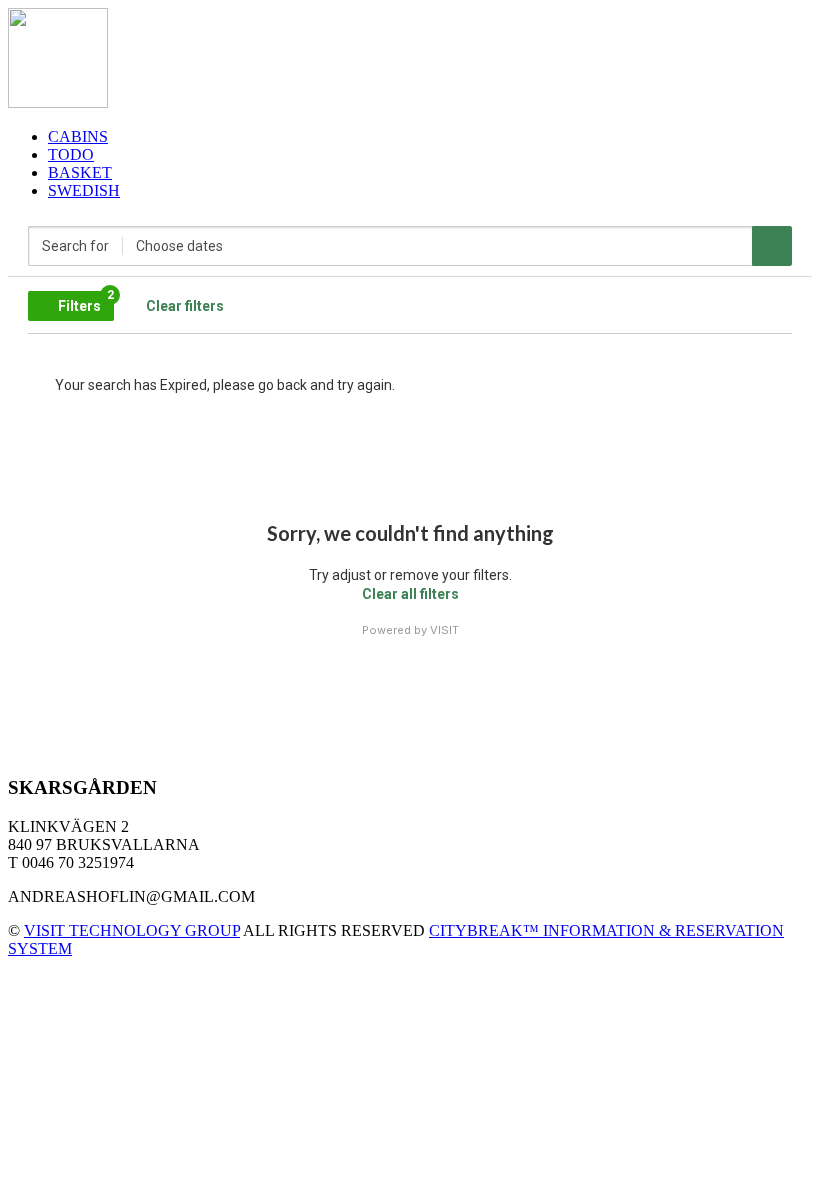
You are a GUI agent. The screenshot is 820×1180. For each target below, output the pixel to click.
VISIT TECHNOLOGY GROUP (132, 930)
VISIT (444, 630)
